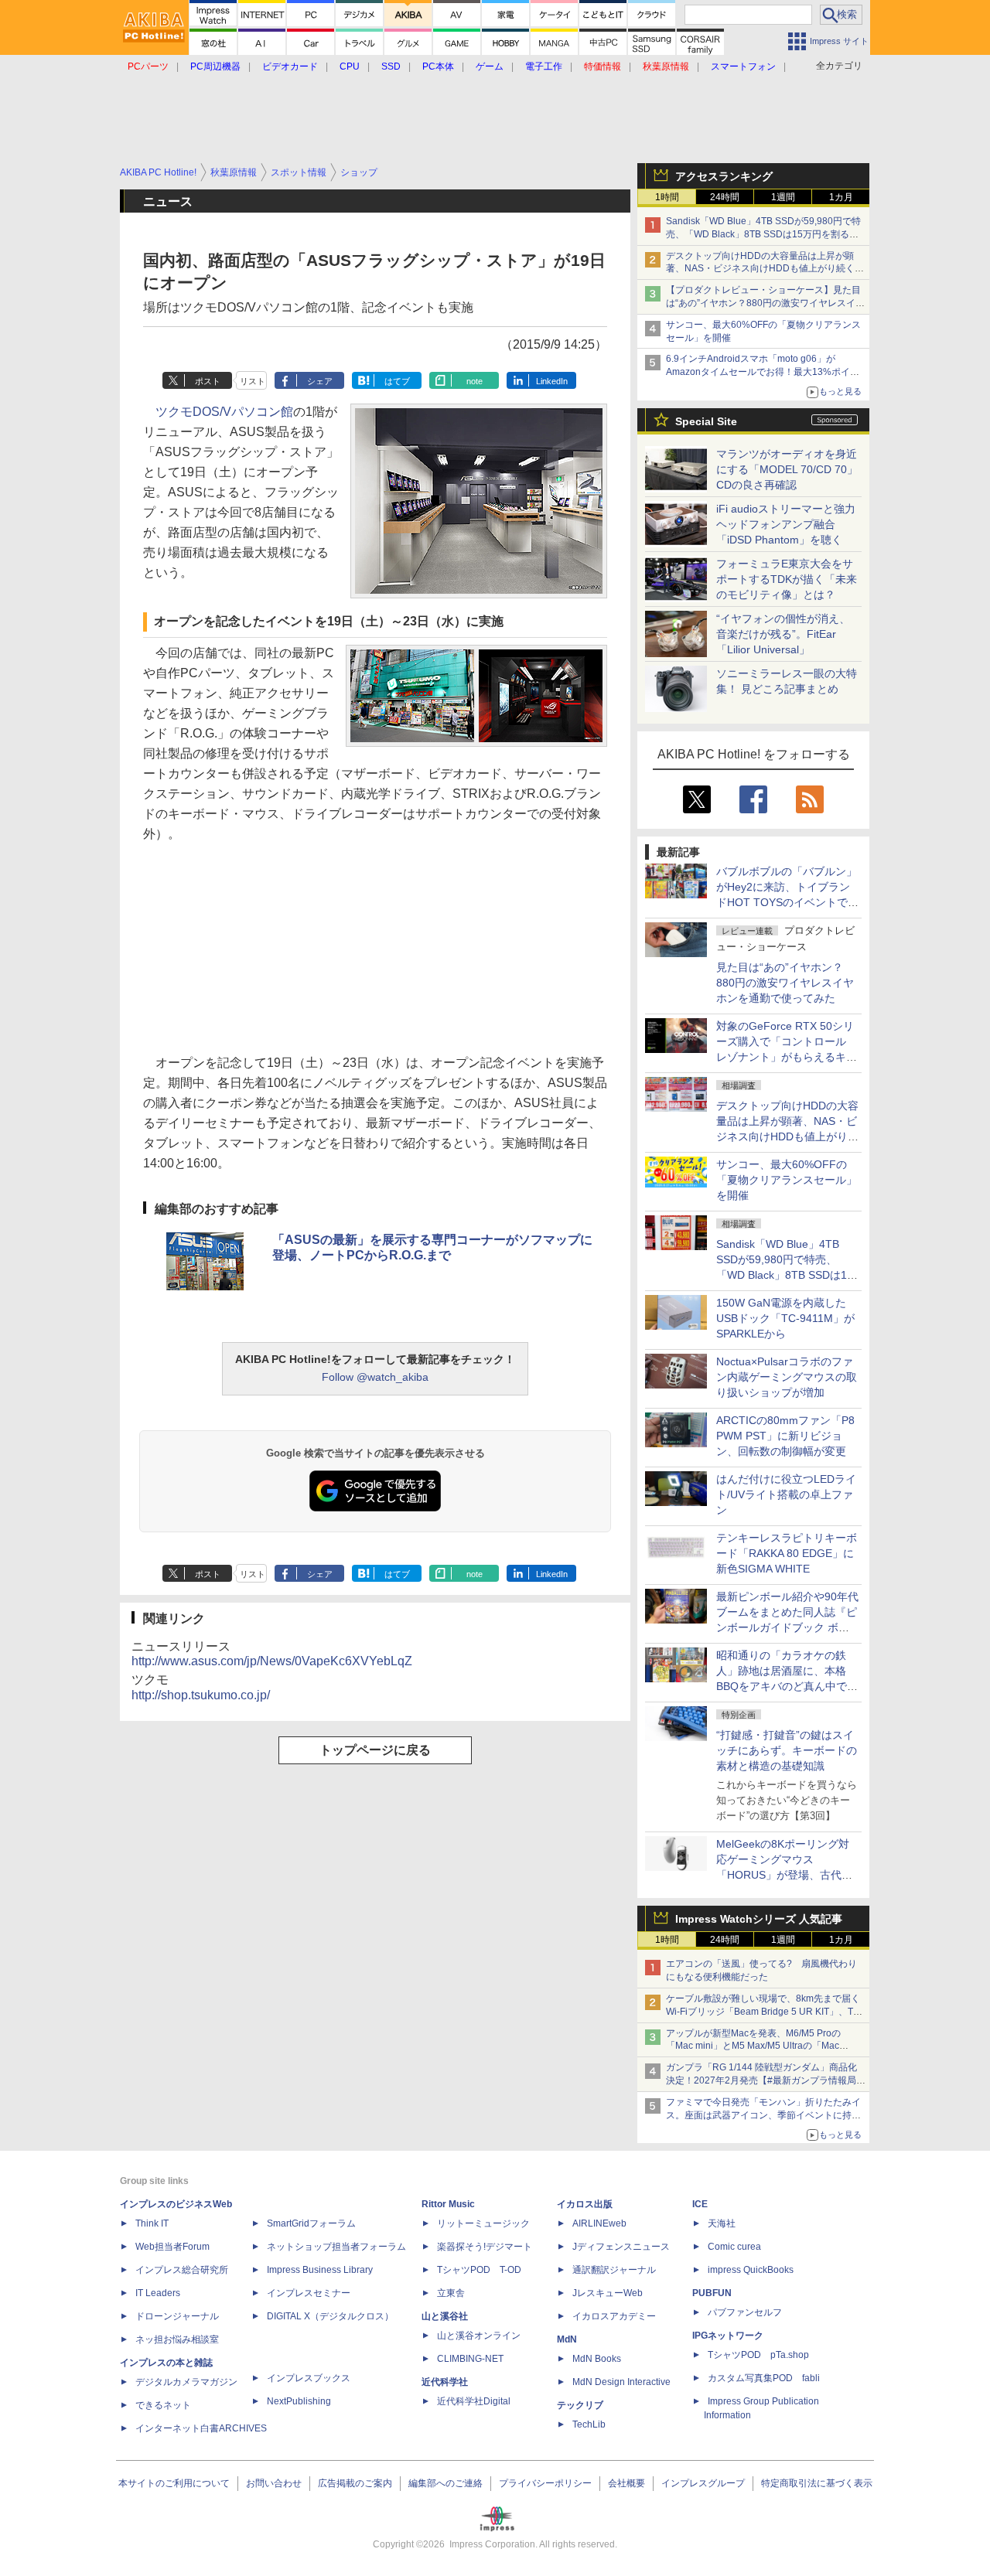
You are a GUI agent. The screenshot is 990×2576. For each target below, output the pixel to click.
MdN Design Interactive (621, 2382)
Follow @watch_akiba (375, 1377)
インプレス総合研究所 (182, 2270)
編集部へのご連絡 (445, 2483)
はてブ (397, 381)
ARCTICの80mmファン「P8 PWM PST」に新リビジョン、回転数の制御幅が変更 (785, 1436)
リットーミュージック (483, 2223)
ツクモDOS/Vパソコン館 (224, 412)
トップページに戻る (375, 1750)
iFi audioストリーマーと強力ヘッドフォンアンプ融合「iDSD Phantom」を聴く (786, 524)
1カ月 (841, 197)
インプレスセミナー (309, 2293)
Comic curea (734, 2247)
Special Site (706, 421)
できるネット (163, 2405)
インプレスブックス (309, 2378)
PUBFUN (712, 2293)
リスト (253, 381)
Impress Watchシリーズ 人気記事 (759, 1919)
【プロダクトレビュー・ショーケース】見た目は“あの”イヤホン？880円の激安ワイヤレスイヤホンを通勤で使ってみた (765, 303)
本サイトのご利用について (174, 2483)
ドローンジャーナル (177, 2316)
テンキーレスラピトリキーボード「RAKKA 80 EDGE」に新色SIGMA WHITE (787, 1553)
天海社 (722, 2223)
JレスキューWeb (608, 2293)
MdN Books (597, 2359)
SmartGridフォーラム (311, 2223)
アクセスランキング (724, 176)
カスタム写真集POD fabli (764, 2378)
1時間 (667, 197)
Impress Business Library (320, 2270)
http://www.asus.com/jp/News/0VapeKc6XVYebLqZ (272, 1661)
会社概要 (626, 2483)
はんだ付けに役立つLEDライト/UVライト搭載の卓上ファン (786, 1494)
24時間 (725, 197)
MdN (567, 2339)
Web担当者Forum (172, 2247)
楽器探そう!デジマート (485, 2247)
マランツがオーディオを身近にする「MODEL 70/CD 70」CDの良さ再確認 (787, 469)
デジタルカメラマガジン (186, 2382)
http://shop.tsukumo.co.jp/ (201, 1695)
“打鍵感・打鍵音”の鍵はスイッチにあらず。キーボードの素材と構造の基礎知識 (787, 1750)
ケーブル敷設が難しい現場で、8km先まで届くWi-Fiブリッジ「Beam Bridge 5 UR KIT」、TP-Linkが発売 (764, 2012)
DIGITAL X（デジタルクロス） (330, 2316)
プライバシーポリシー (545, 2483)
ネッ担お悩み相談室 (177, 2339)
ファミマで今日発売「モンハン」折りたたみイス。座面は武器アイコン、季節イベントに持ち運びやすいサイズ (763, 2115)
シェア (320, 381)
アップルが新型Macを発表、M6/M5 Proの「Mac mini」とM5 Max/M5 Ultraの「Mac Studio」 (753, 2046)
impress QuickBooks (751, 2270)
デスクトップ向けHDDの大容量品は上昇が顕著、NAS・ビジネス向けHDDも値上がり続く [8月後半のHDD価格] (765, 269)
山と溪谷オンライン (479, 2336)
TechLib (589, 2424)
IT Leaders (158, 2293)
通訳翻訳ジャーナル (614, 2270)
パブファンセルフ (745, 2312)
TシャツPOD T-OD (479, 2270)
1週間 (783, 197)
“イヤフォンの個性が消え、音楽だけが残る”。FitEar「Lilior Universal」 (783, 634)
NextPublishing (299, 2401)
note (475, 381)
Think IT (152, 2223)
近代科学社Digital (474, 2401)
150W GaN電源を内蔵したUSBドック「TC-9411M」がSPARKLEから (785, 1318)
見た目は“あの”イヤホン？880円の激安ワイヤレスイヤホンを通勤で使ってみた (785, 983)
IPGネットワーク (728, 2336)
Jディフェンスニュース (621, 2247)
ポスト (208, 381)
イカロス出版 (585, 2204)
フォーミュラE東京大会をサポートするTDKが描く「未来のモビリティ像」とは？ (787, 579)
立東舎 (451, 2293)
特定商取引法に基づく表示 (817, 2483)
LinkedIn (552, 381)
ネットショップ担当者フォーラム (336, 2247)
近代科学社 (445, 2382)
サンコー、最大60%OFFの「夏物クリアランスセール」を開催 (787, 1180)
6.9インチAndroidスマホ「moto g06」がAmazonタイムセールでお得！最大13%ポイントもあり (763, 372)
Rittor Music (448, 2204)
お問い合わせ (274, 2483)
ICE (700, 2204)
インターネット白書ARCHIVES (201, 2428)
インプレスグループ (703, 2483)
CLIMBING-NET (470, 2359)
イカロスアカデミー (614, 2316)
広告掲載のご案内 (355, 2483)
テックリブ (580, 2405)
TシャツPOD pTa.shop (758, 2355)
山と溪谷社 (445, 2316)
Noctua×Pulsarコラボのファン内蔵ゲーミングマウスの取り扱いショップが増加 (787, 1377)
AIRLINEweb (599, 2223)
